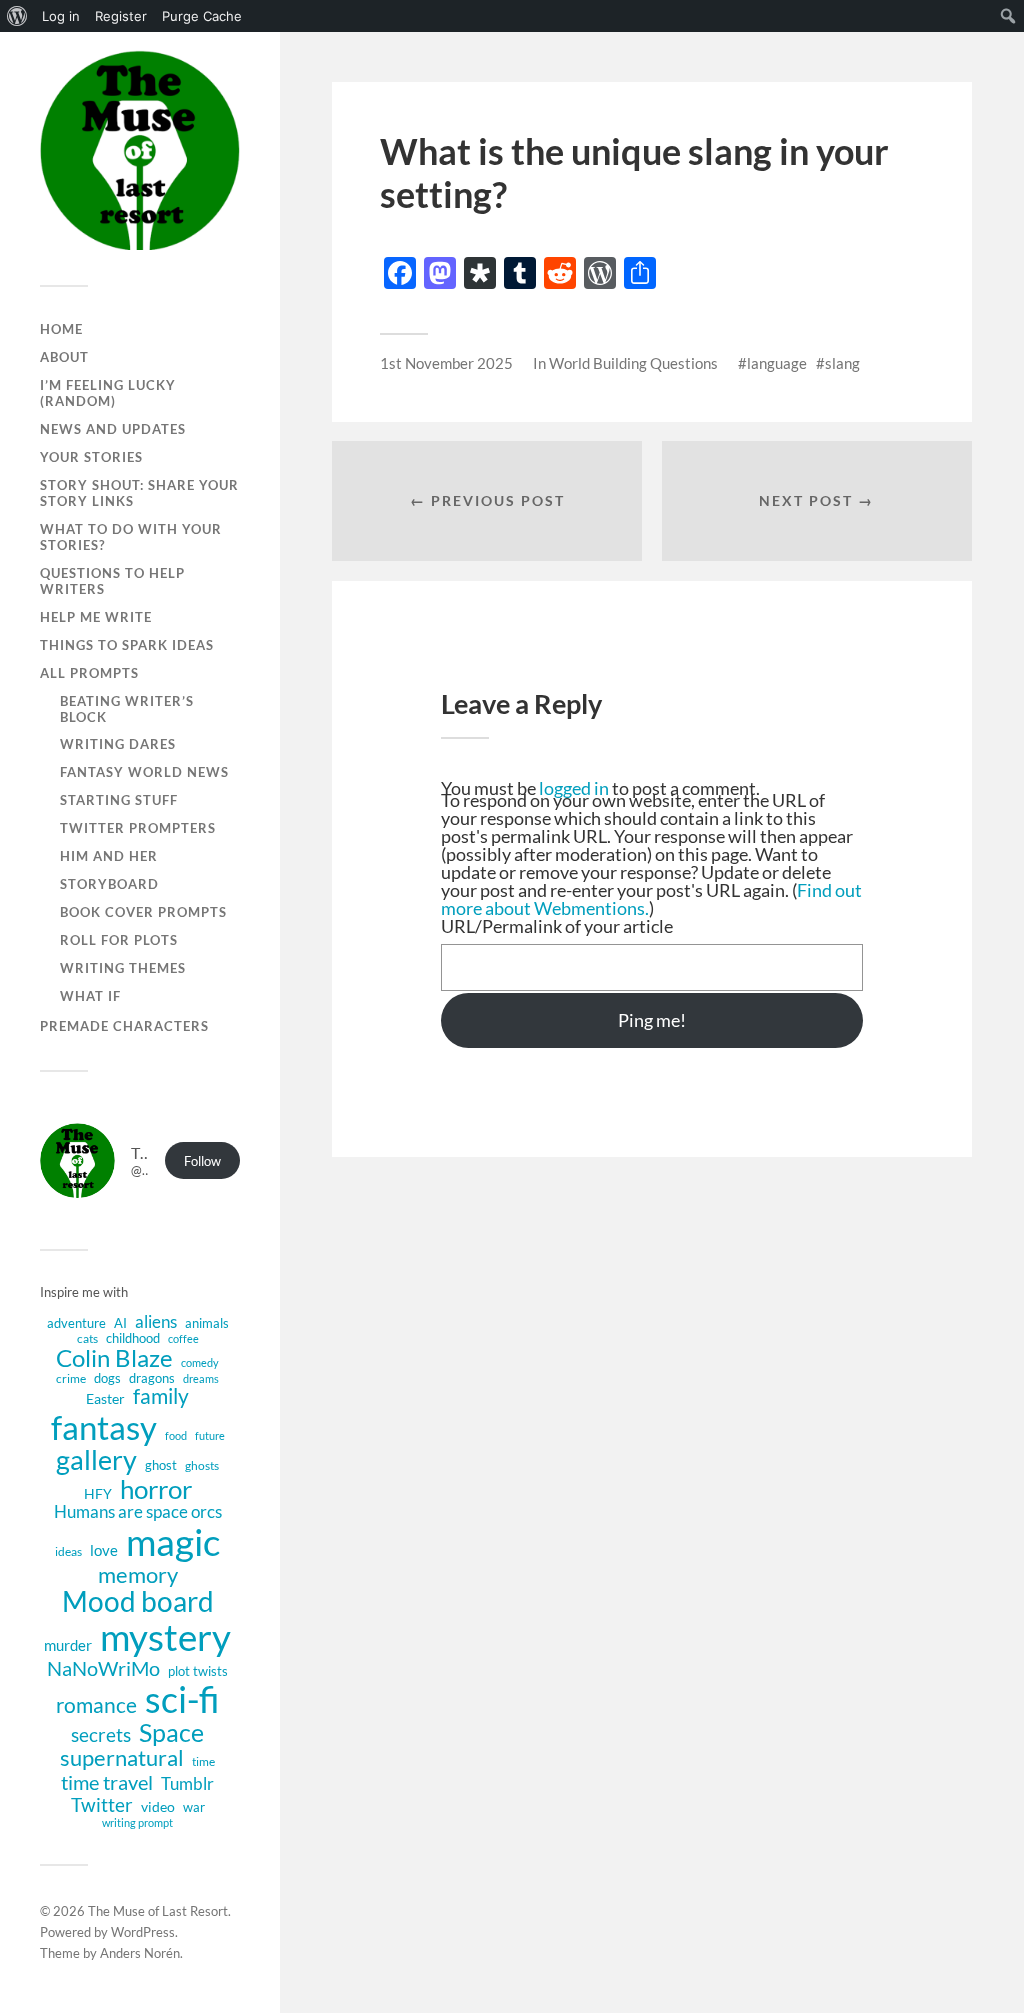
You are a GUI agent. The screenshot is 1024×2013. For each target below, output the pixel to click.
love (104, 1550)
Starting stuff (119, 800)
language (777, 363)
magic (173, 1541)
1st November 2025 (446, 363)
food (176, 1436)
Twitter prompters (138, 828)
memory (138, 1575)
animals (207, 1323)
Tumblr (187, 1783)
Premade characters (124, 1026)
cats (87, 1338)
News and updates (113, 429)
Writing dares (118, 744)
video (158, 1807)
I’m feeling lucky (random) (108, 393)
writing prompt (137, 1823)
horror (156, 1489)
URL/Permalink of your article (557, 926)
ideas (68, 1551)
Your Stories (91, 457)
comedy (200, 1363)
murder (68, 1645)
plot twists (198, 1671)
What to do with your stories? (131, 537)
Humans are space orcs (138, 1512)
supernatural (122, 1759)
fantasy (104, 1427)
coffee (183, 1339)
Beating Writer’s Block (127, 709)
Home (61, 329)
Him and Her (109, 856)
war (194, 1807)
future (210, 1436)
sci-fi (182, 1699)
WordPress (143, 1932)
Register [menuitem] (121, 16)
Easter (105, 1398)
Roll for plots (119, 940)
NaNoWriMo (103, 1668)
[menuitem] (17, 16)
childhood (133, 1338)
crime (71, 1378)
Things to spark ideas (127, 645)
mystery (165, 1637)
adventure (76, 1323)
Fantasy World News (144, 772)
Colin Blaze (114, 1358)
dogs (107, 1378)
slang (842, 363)
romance (96, 1704)
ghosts (202, 1465)
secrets (101, 1735)
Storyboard (109, 884)
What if (90, 996)
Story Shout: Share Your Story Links (139, 493)
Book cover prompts (143, 912)
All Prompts (89, 673)
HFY (98, 1493)
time (203, 1761)
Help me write (96, 617)
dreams (201, 1379)
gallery (96, 1460)
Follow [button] (202, 1161)
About (64, 357)
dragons (152, 1378)
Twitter (102, 1804)
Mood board (138, 1602)
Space (171, 1733)
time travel (107, 1782)
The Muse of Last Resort (158, 1911)
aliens (156, 1321)
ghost (161, 1465)
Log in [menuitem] (61, 16)
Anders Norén (140, 1953)
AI (120, 1323)
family (161, 1397)
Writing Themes (123, 968)
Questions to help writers (112, 581)
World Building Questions (633, 363)
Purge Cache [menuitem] (202, 16)
